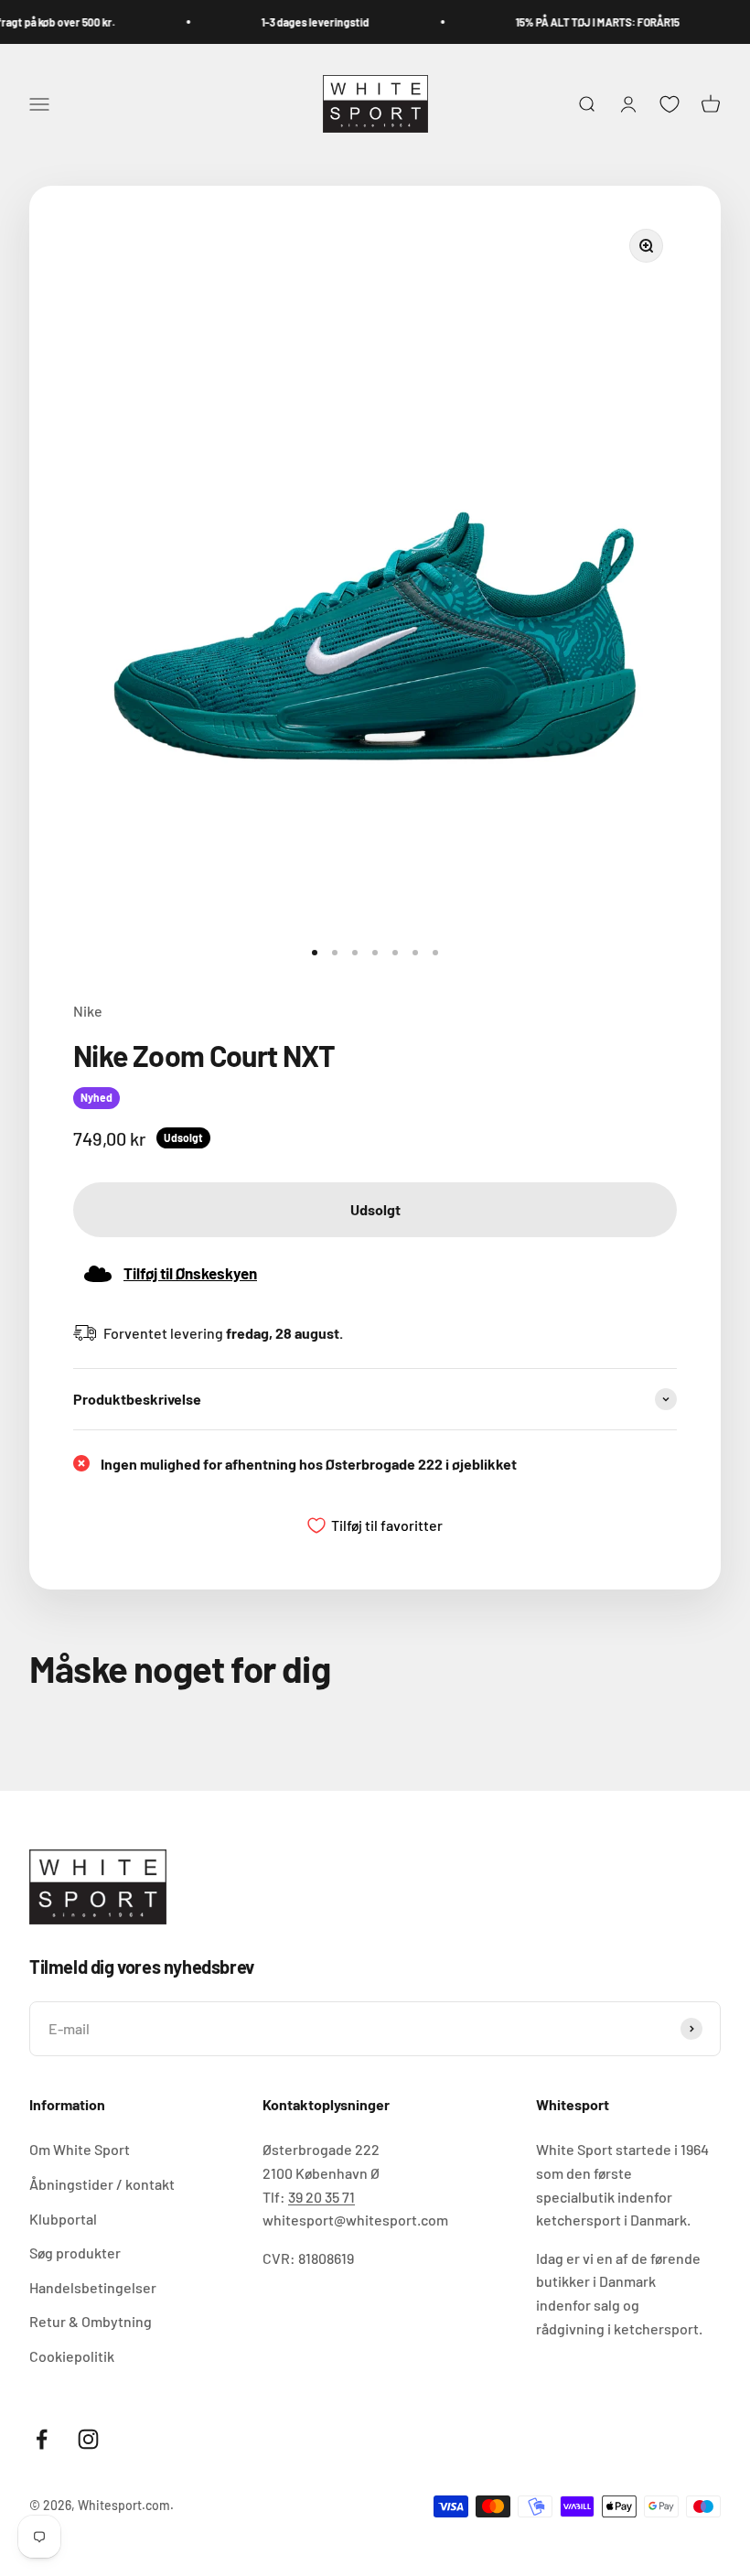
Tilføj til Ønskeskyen (190, 1273)
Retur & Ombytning (91, 2321)
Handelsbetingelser (93, 2287)
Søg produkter (75, 2253)
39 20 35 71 (321, 2197)
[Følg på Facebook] (42, 2439)
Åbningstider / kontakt (102, 2184)
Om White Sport (80, 2149)
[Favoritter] (670, 104)
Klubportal (63, 2219)
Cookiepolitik (72, 2356)
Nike (88, 1011)
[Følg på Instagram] (88, 2439)
